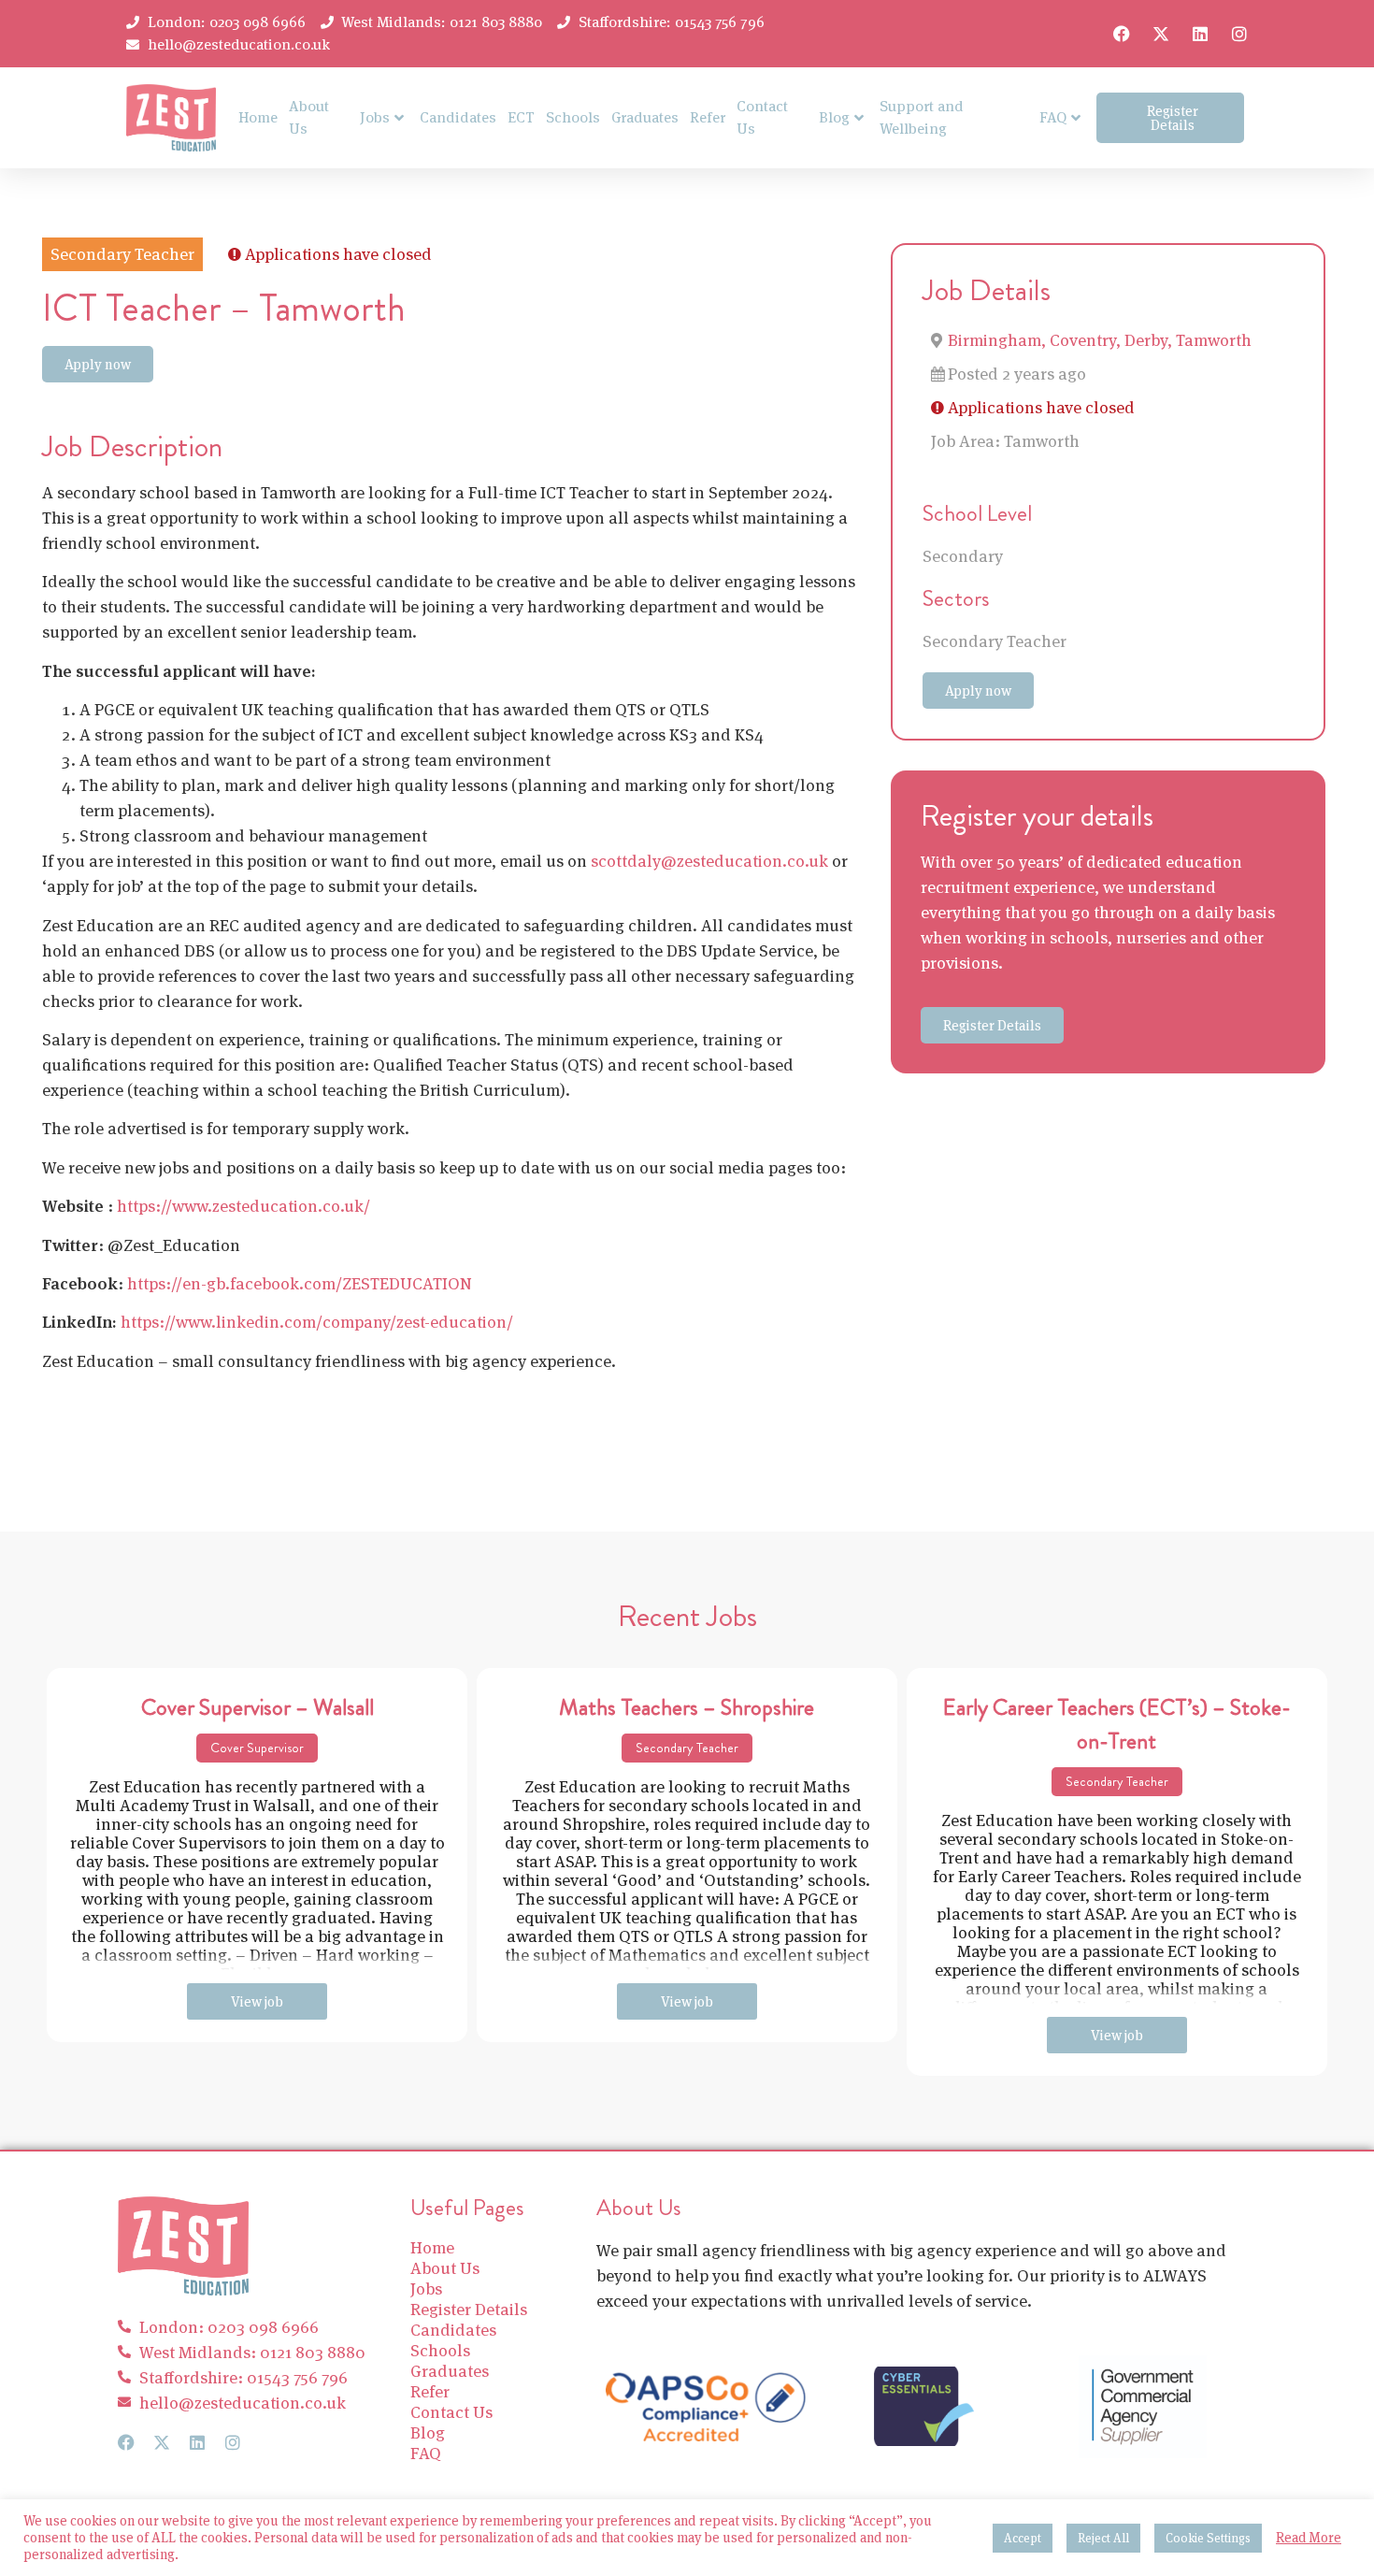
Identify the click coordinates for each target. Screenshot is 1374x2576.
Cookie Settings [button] (1208, 2538)
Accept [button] (1023, 2538)
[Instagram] (1239, 34)
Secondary (963, 556)
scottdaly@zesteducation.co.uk (709, 861)
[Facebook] (1122, 34)
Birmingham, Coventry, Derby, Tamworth (1100, 340)
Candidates (458, 117)
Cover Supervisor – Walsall (258, 1707)
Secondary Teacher (995, 641)
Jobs (375, 117)
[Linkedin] (1200, 34)
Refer (708, 117)
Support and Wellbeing (922, 117)
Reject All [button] (1103, 2538)
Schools (573, 117)
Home (258, 117)
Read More (1309, 2538)
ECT (521, 117)
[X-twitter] (1161, 34)
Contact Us (762, 117)
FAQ (1053, 117)
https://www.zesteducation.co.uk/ (243, 1206)
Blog (834, 117)
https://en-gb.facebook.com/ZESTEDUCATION (300, 1283)
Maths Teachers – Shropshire (687, 1707)
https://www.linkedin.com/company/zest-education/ (317, 1322)
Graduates (645, 117)
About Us (309, 117)
